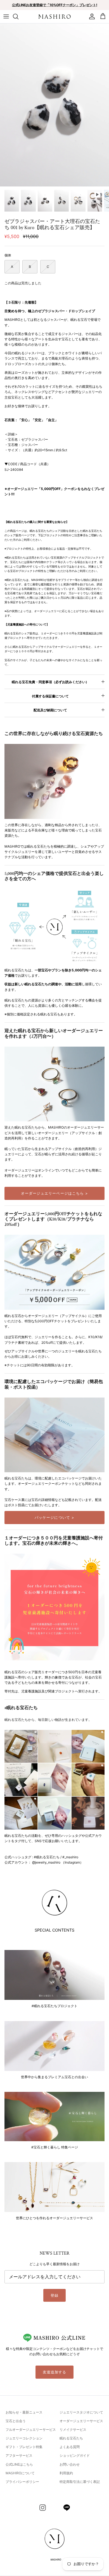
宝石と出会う (16, 2421)
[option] (54, 105)
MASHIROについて (20, 2473)
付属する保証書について (50, 696)
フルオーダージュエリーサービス (31, 2430)
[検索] (18, 16)
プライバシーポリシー (22, 2482)
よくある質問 (70, 2447)
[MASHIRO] (54, 17)
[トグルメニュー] (6, 16)
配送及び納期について (50, 710)
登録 (54, 2295)
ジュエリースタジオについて (81, 2412)
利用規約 (66, 2473)
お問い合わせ (70, 2464)
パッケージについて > (54, 1517)
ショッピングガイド (75, 2455)
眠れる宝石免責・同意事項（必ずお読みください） (50, 682)
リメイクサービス (73, 2430)
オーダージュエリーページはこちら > (54, 1193)
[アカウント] (91, 16)
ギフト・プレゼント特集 (24, 2447)
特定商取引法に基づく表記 (80, 2482)
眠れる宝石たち (71, 2438)
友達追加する (54, 2372)
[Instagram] (43, 2508)
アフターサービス (19, 2455)
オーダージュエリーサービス (81, 2421)
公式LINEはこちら (19, 2464)
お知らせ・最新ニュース (24, 2412)
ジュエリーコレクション (24, 2438)
